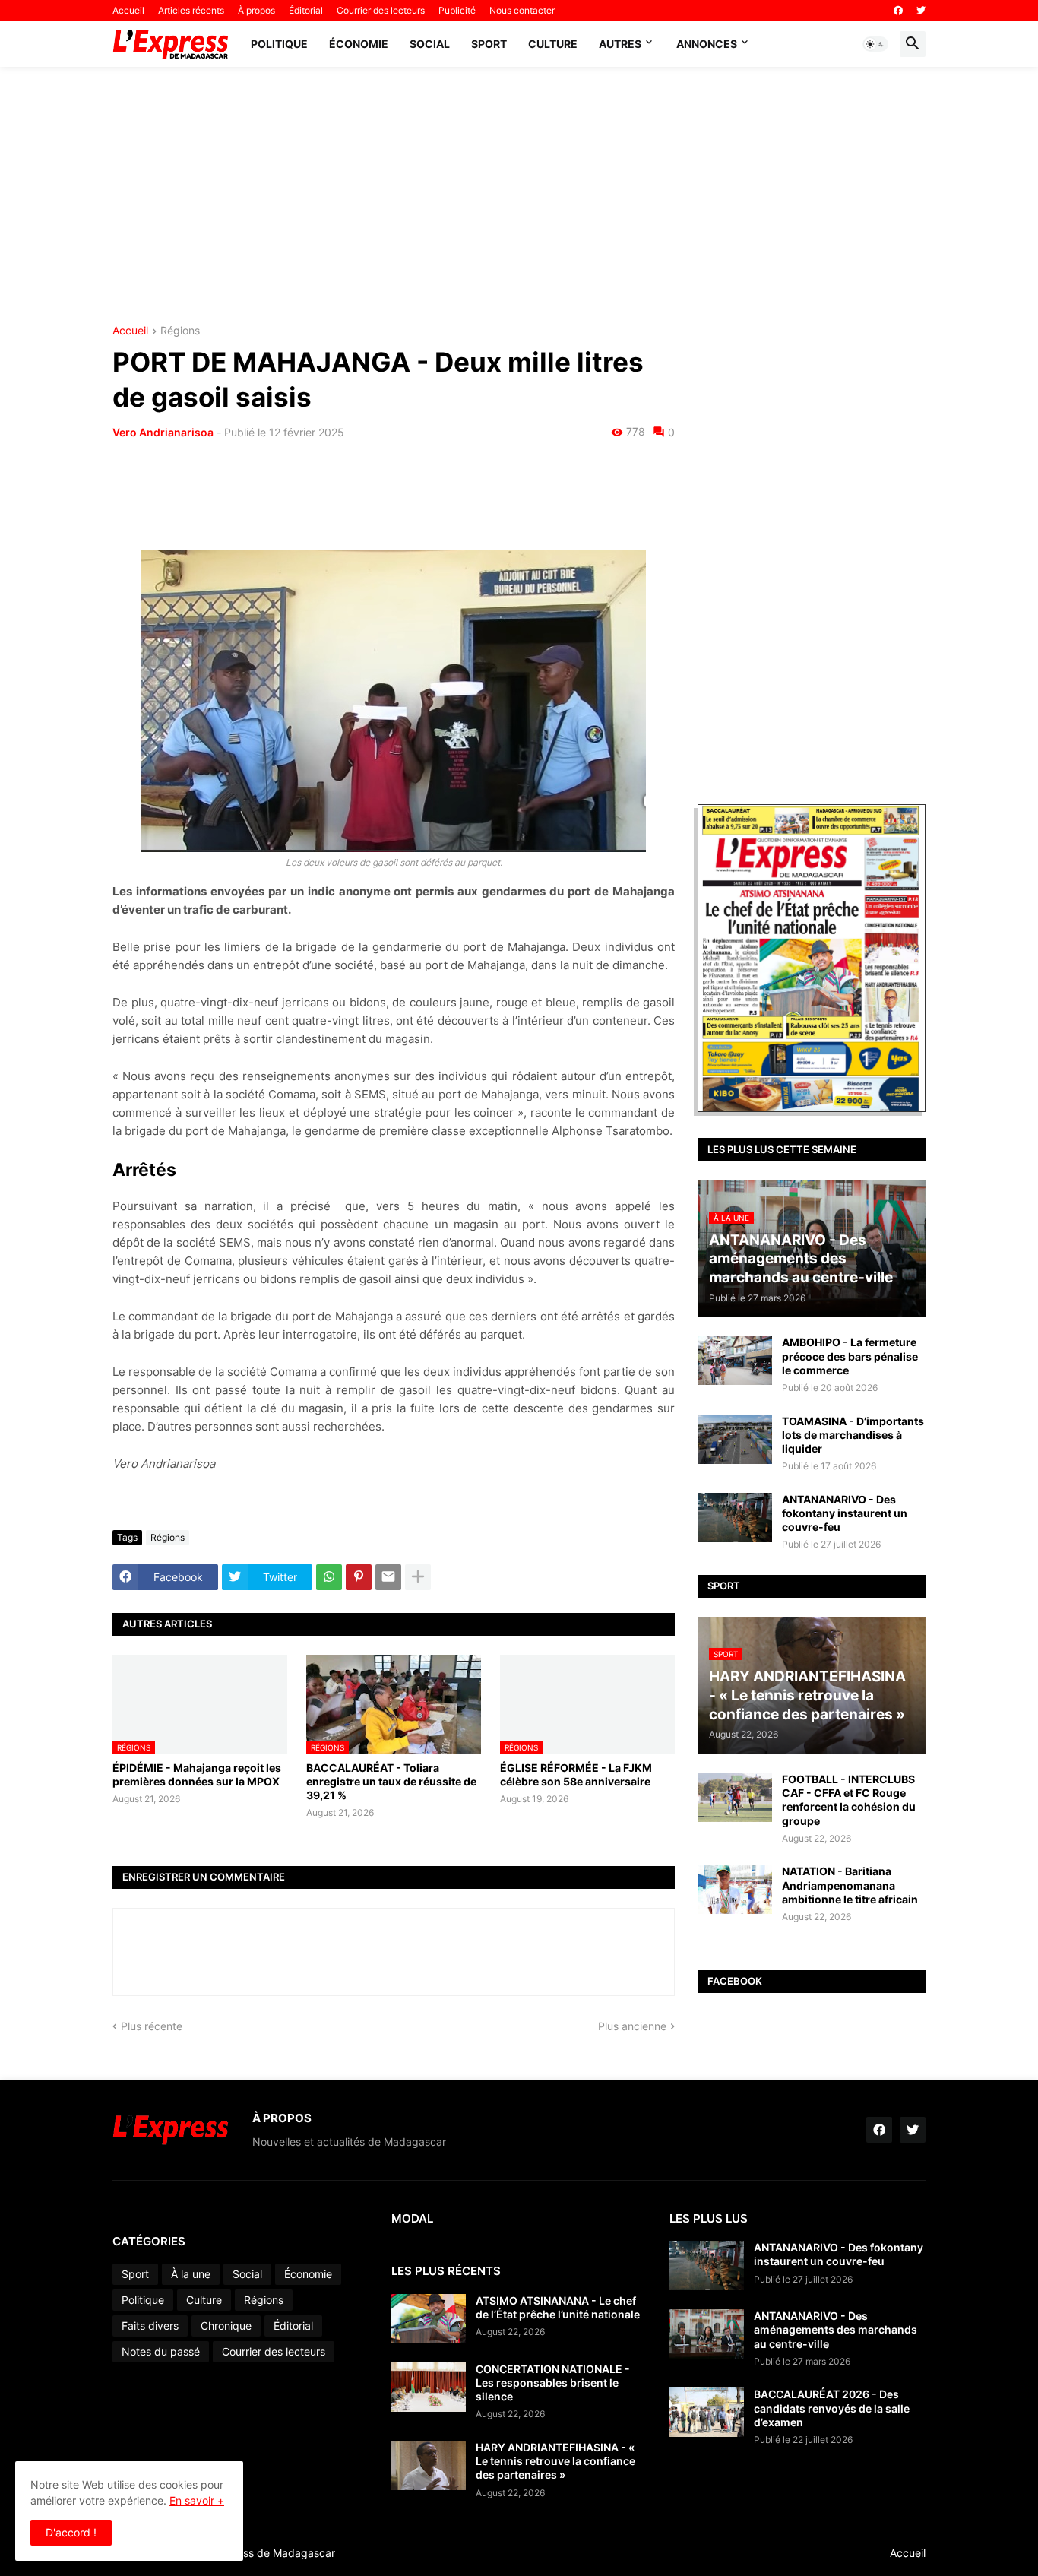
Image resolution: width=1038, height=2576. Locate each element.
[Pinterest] (359, 1577)
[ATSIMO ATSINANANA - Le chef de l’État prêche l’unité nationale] (429, 2319)
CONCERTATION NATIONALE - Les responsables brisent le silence (553, 2383)
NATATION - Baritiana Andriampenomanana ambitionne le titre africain (850, 1885)
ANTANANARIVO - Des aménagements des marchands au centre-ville (835, 2329)
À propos (256, 10)
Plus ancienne (632, 2026)
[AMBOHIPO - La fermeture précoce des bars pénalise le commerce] (735, 1360)
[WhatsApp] (329, 1577)
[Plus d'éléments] (418, 1577)
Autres (620, 44)
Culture (553, 44)
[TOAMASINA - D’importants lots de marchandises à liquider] (735, 1439)
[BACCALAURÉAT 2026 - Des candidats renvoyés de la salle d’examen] (707, 2412)
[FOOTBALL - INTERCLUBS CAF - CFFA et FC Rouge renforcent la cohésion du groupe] (735, 1797)
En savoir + (197, 2500)
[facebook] (898, 11)
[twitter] (921, 11)
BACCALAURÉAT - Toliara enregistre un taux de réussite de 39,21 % (391, 1781)
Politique (279, 44)
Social (430, 44)
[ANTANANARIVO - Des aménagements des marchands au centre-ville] (707, 2334)
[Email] (388, 1577)
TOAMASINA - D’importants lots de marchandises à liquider (853, 1435)
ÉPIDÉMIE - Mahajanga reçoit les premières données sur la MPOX (197, 1774)
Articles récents (191, 10)
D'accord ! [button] (71, 2532)
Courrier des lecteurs (381, 10)
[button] (875, 44)
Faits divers (150, 2326)
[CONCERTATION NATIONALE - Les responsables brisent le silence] (429, 2387)
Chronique (226, 2326)
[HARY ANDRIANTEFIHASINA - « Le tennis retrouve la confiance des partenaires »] (429, 2465)
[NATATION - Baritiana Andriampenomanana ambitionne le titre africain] (735, 1889)
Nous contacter (522, 10)
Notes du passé (161, 2351)
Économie (359, 44)
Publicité (457, 10)
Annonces (707, 44)
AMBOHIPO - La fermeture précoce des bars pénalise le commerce (850, 1356)
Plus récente (152, 2026)
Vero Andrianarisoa (163, 432)
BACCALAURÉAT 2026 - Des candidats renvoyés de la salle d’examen (832, 2408)
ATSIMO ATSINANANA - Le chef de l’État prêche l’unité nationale (558, 2307)
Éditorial (306, 10)
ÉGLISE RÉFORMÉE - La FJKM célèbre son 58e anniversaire (576, 1774)
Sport (489, 44)
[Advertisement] (519, 196)
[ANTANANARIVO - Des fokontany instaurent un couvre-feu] (735, 1518)
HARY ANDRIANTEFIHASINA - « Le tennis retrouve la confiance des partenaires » (555, 2461)
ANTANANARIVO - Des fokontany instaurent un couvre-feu (845, 1513)
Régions (180, 331)
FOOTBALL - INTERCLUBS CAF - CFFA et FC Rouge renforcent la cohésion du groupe (849, 1800)
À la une (191, 2274)
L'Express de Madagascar (271, 2553)
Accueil (128, 10)
